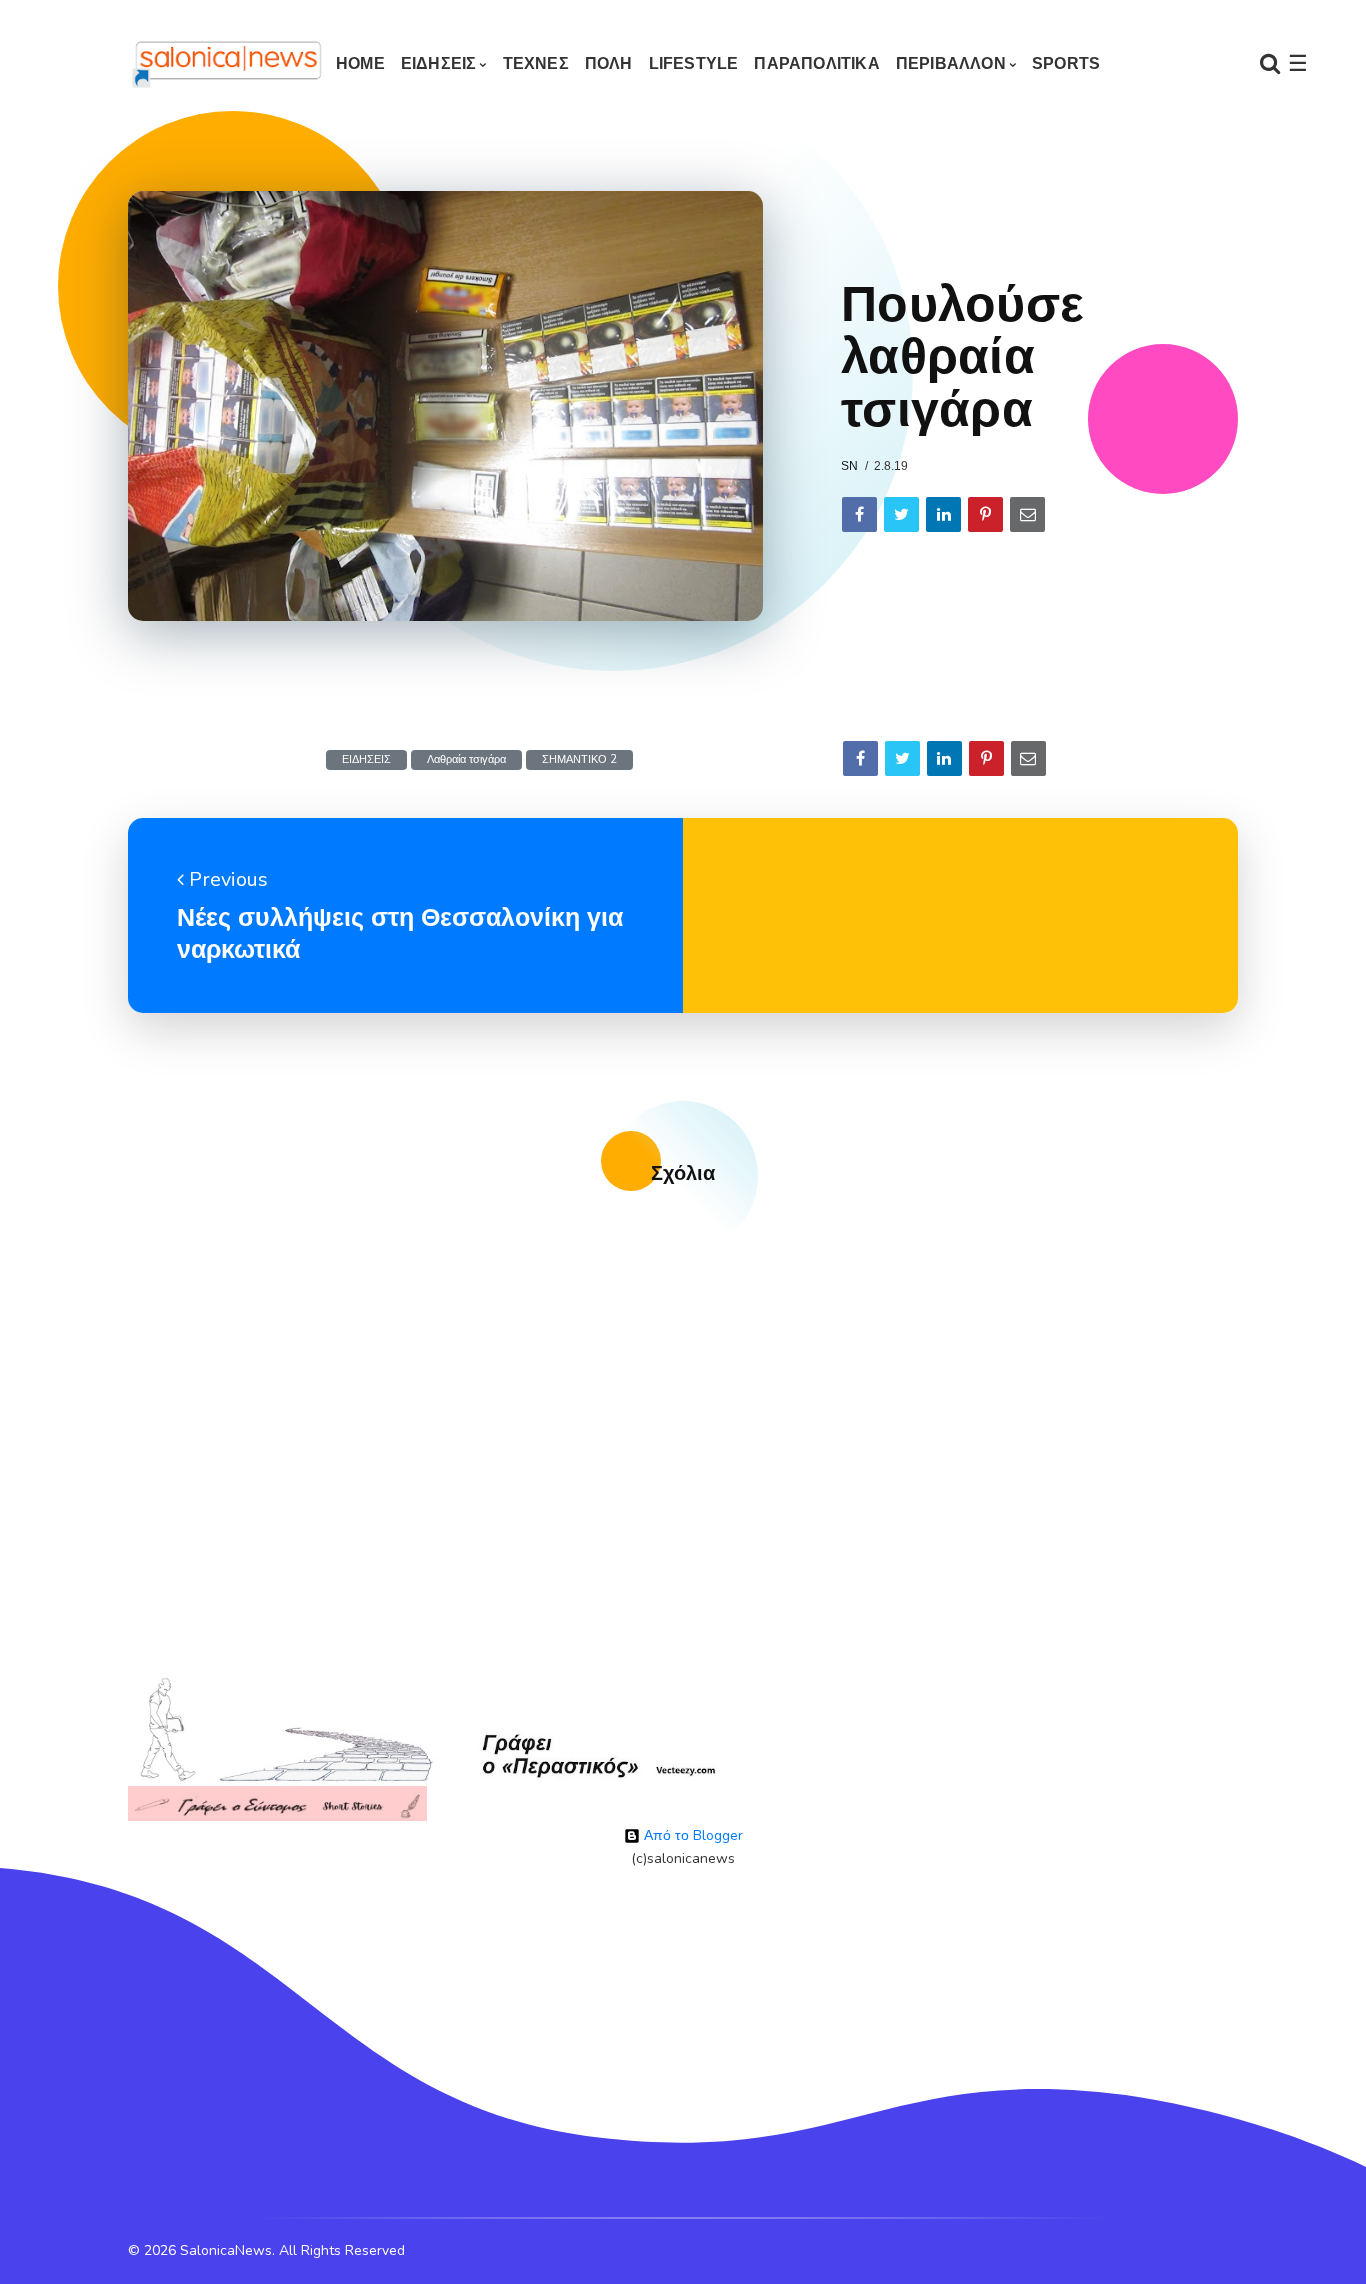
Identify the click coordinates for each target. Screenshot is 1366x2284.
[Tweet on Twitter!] (901, 514)
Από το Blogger (691, 1835)
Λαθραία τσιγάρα (466, 759)
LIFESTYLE (694, 63)
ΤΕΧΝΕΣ (536, 63)
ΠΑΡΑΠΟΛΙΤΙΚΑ (816, 63)
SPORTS (1066, 63)
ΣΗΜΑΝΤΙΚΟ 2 (579, 759)
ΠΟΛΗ (609, 63)
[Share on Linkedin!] (943, 514)
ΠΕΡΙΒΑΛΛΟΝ (951, 63)
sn (849, 466)
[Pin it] (985, 514)
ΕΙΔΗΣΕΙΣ (439, 63)
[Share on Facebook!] (859, 514)
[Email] (1027, 514)
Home (360, 63)
